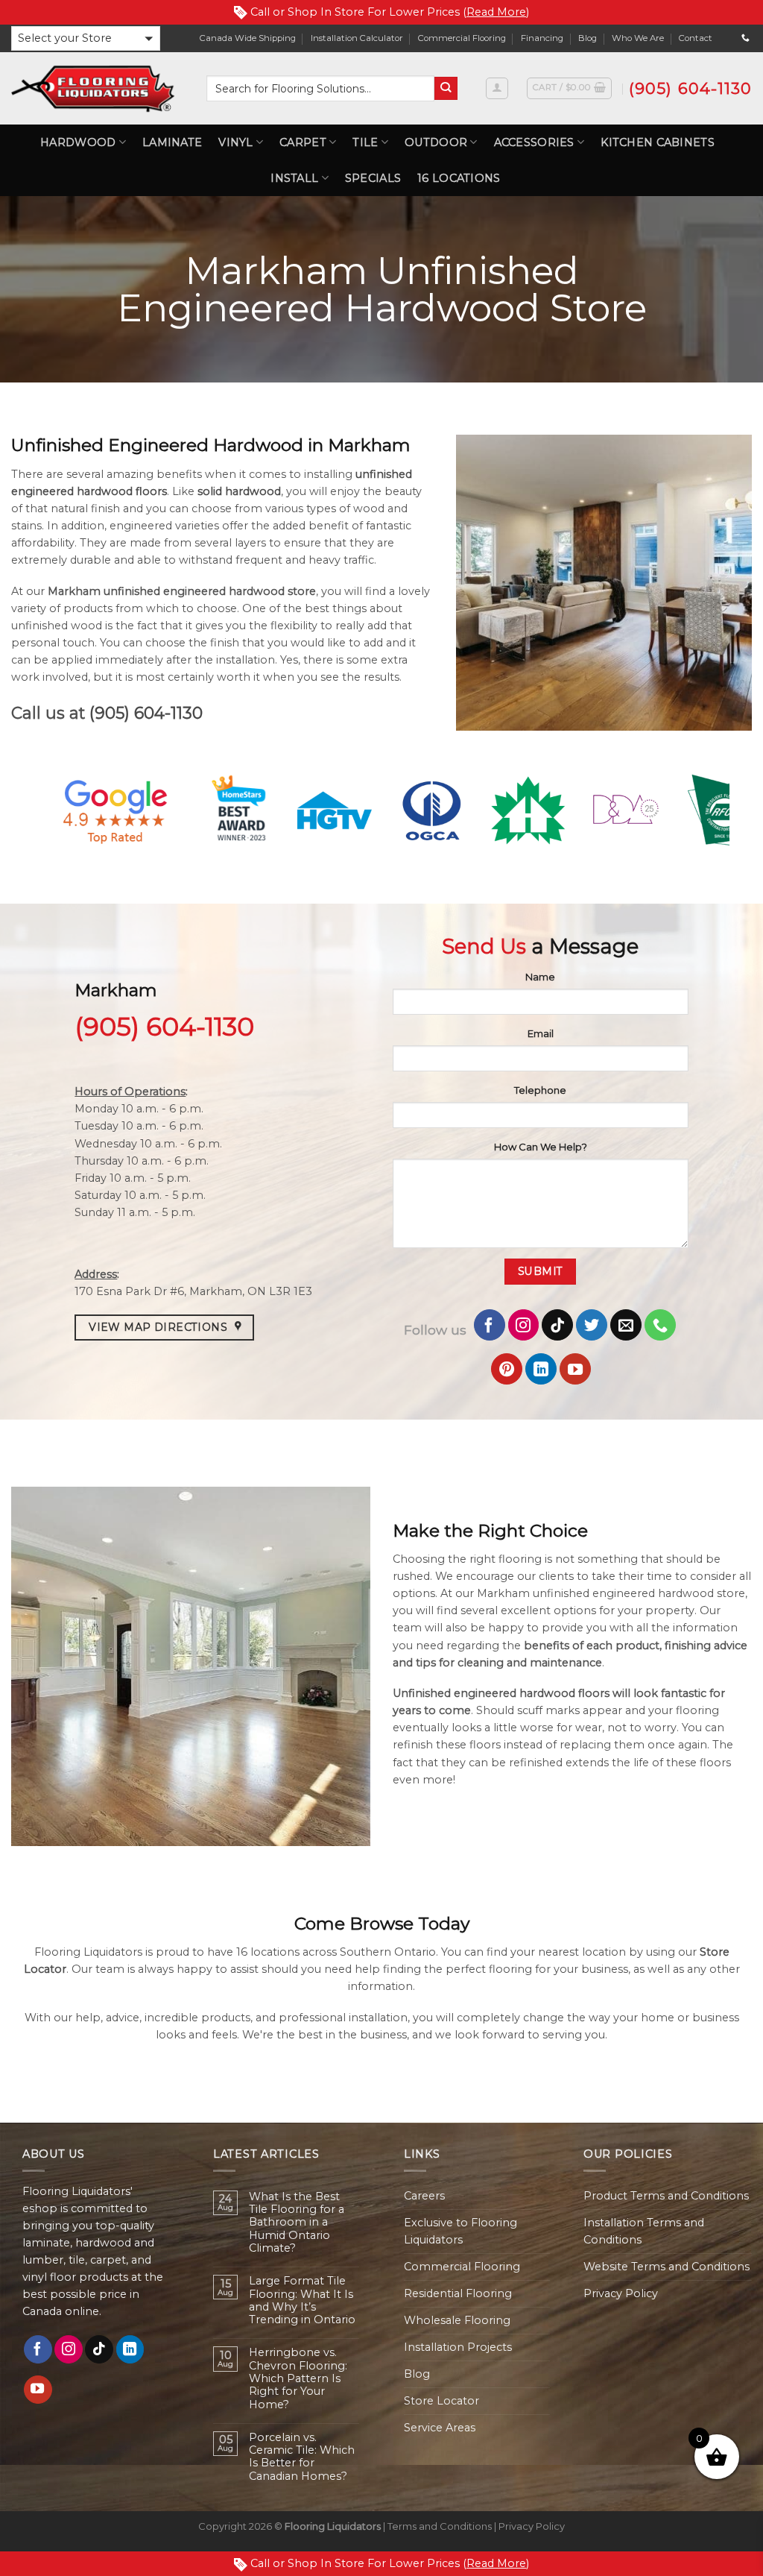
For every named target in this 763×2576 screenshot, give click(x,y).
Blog (588, 38)
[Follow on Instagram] (524, 1325)
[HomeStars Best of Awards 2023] (241, 810)
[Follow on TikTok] (557, 1325)
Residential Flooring (458, 2293)
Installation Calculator (357, 38)
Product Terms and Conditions (666, 2196)
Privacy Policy (621, 2293)
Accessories (534, 142)
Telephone (540, 1090)
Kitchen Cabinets (658, 142)
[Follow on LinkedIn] (541, 1369)
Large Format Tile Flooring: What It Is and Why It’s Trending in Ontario (302, 2301)
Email (541, 1033)
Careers (424, 2196)
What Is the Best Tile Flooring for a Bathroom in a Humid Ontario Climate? (297, 2223)
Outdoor (436, 142)
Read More (496, 12)
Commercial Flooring (462, 38)
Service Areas (440, 2428)
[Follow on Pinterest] (507, 1369)
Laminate (172, 142)
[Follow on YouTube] (575, 1369)
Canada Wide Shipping (248, 38)
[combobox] (320, 88)
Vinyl (235, 142)
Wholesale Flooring (457, 2320)
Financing (542, 38)
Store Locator (441, 2401)
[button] (86, 38)
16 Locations (459, 178)
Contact (696, 38)
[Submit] (446, 88)
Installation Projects (458, 2347)
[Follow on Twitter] (592, 1325)
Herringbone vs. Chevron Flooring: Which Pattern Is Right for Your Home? (298, 2378)
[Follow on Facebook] (490, 1325)
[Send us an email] (626, 1325)
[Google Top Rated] (115, 810)
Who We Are (638, 38)
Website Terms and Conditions (667, 2267)
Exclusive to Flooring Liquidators (460, 2231)
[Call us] (745, 38)
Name (540, 977)
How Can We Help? (541, 1147)
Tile (365, 142)
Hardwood (78, 142)
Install (294, 178)
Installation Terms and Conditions (644, 2231)
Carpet (303, 142)
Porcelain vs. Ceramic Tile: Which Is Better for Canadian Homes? (302, 2457)
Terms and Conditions (440, 2526)
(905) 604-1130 (146, 713)
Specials (373, 178)
